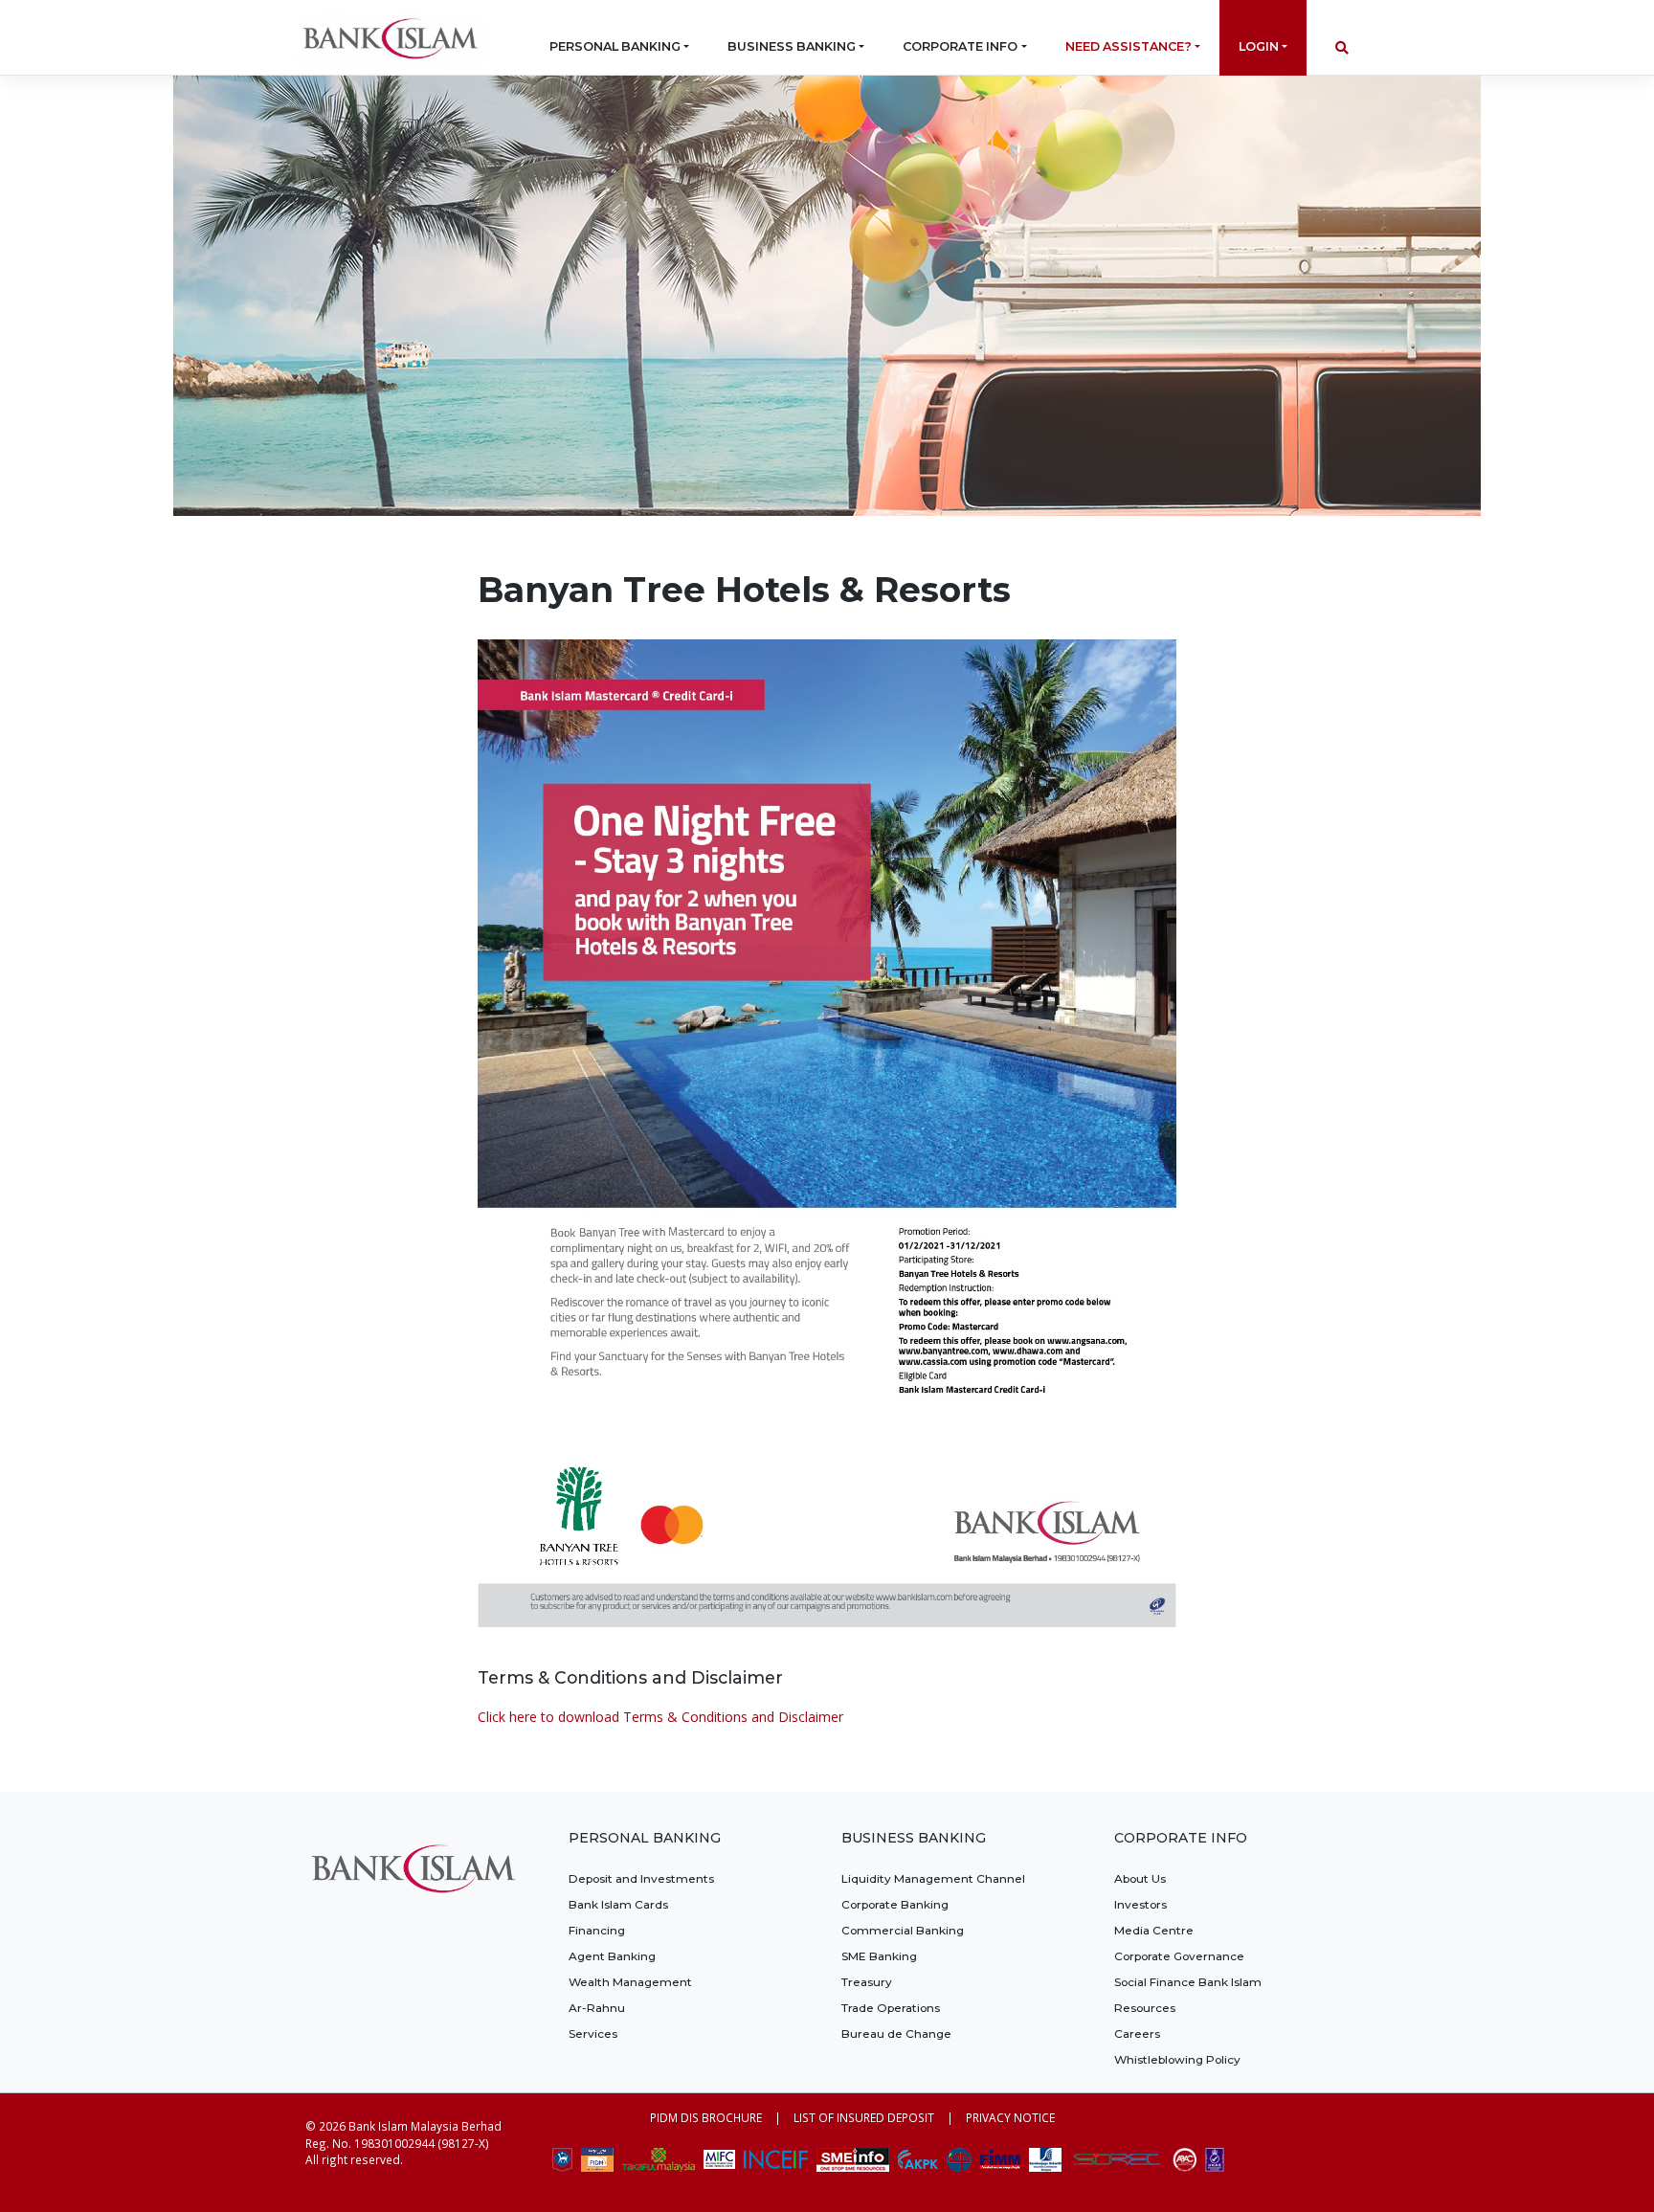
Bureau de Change (896, 2033)
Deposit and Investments (641, 1878)
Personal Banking (615, 46)
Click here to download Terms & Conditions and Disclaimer (660, 1717)
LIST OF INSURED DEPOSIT (864, 2117)
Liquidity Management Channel (933, 1878)
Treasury (867, 1982)
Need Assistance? (1129, 46)
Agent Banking (612, 1956)
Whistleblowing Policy (1177, 2059)
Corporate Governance (1179, 1956)
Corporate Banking (895, 1904)
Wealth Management (630, 1982)
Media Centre (1154, 1930)
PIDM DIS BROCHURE (706, 2117)
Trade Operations (891, 2008)
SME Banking (879, 1956)
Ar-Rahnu (597, 2008)
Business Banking (792, 46)
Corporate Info (960, 46)
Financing (597, 1930)
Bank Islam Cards (618, 1904)
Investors (1140, 1904)
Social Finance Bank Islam (1188, 1982)
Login (1259, 46)
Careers (1137, 2033)
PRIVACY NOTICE (1010, 2117)
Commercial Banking (903, 1930)
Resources (1145, 2008)
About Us (1140, 1878)
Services (593, 2033)
